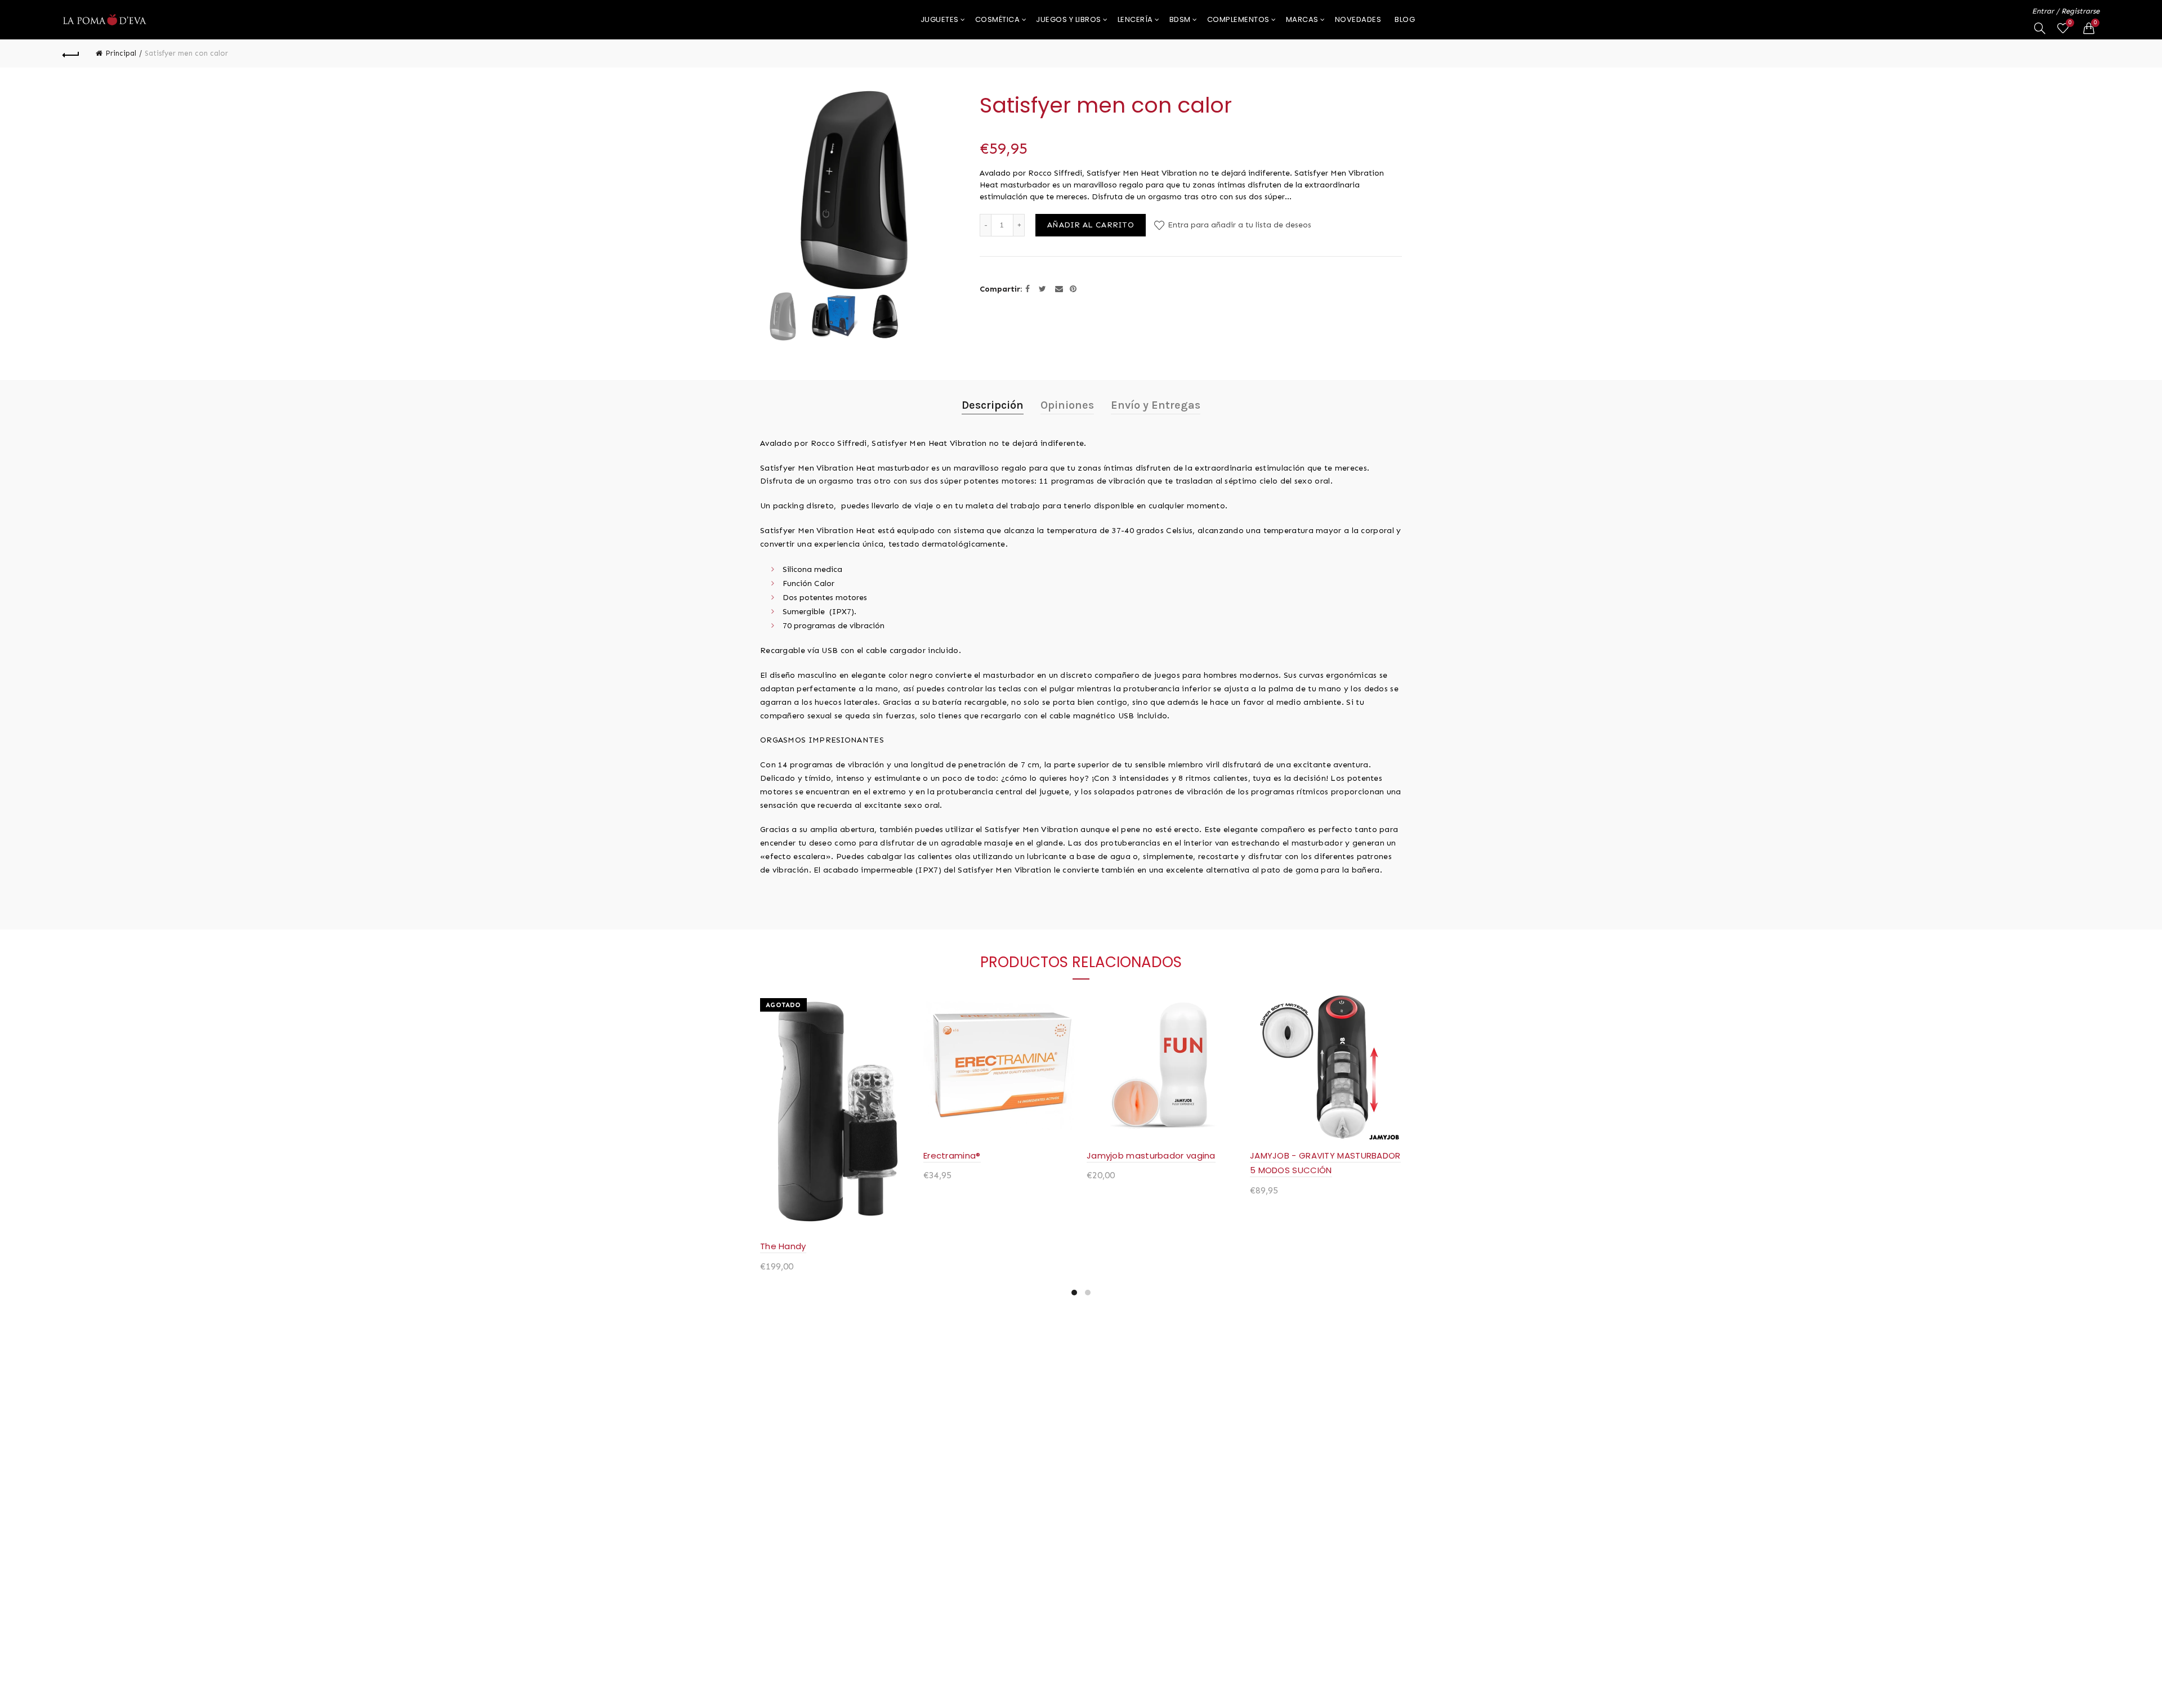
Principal (121, 53)
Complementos (1238, 19)
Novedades (1358, 19)
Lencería (1135, 19)
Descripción (993, 405)
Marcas (1302, 19)
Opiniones (1067, 405)
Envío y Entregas (1156, 405)
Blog (1405, 19)
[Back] (71, 53)
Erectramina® (952, 1155)
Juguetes (940, 19)
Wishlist (2070, 23)
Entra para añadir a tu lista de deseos (1238, 225)
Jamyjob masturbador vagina (1151, 1155)
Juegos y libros (1069, 19)
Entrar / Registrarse (2066, 11)
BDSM (1180, 19)
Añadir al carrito (1091, 225)
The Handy (783, 1246)
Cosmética (998, 19)
